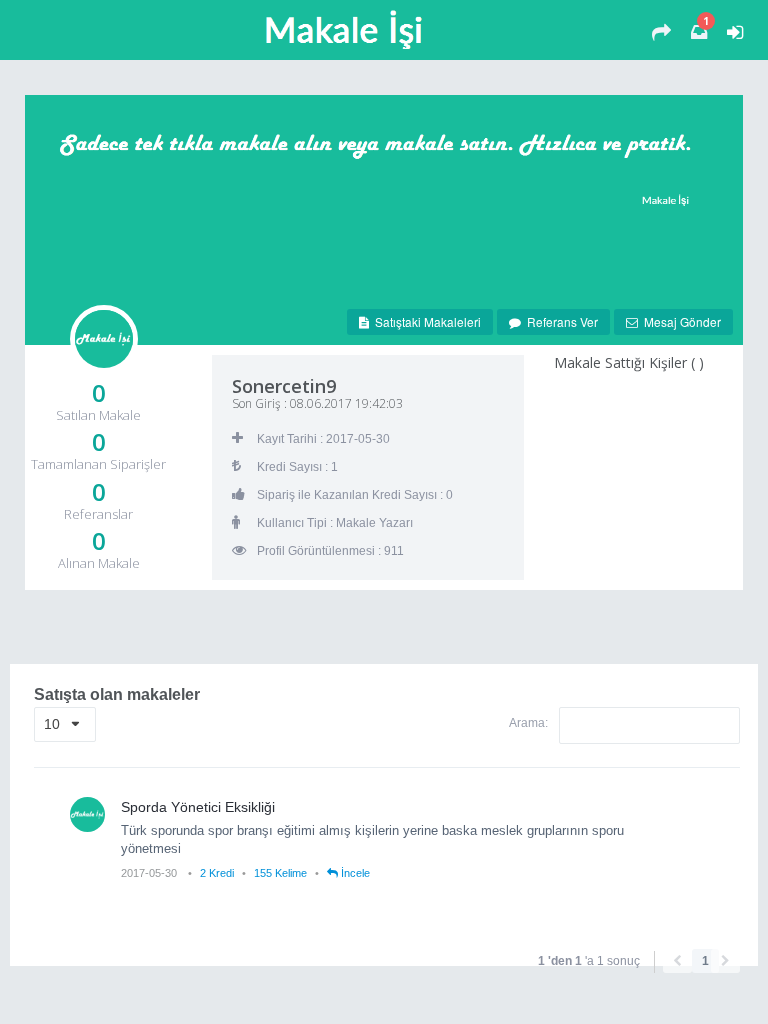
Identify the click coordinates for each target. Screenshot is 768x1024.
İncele (354, 873)
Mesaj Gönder (679, 321)
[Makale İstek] (661, 33)
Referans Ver (559, 321)
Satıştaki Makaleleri (425, 321)
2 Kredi (217, 873)
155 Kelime (280, 873)
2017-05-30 (150, 873)
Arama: (530, 723)
